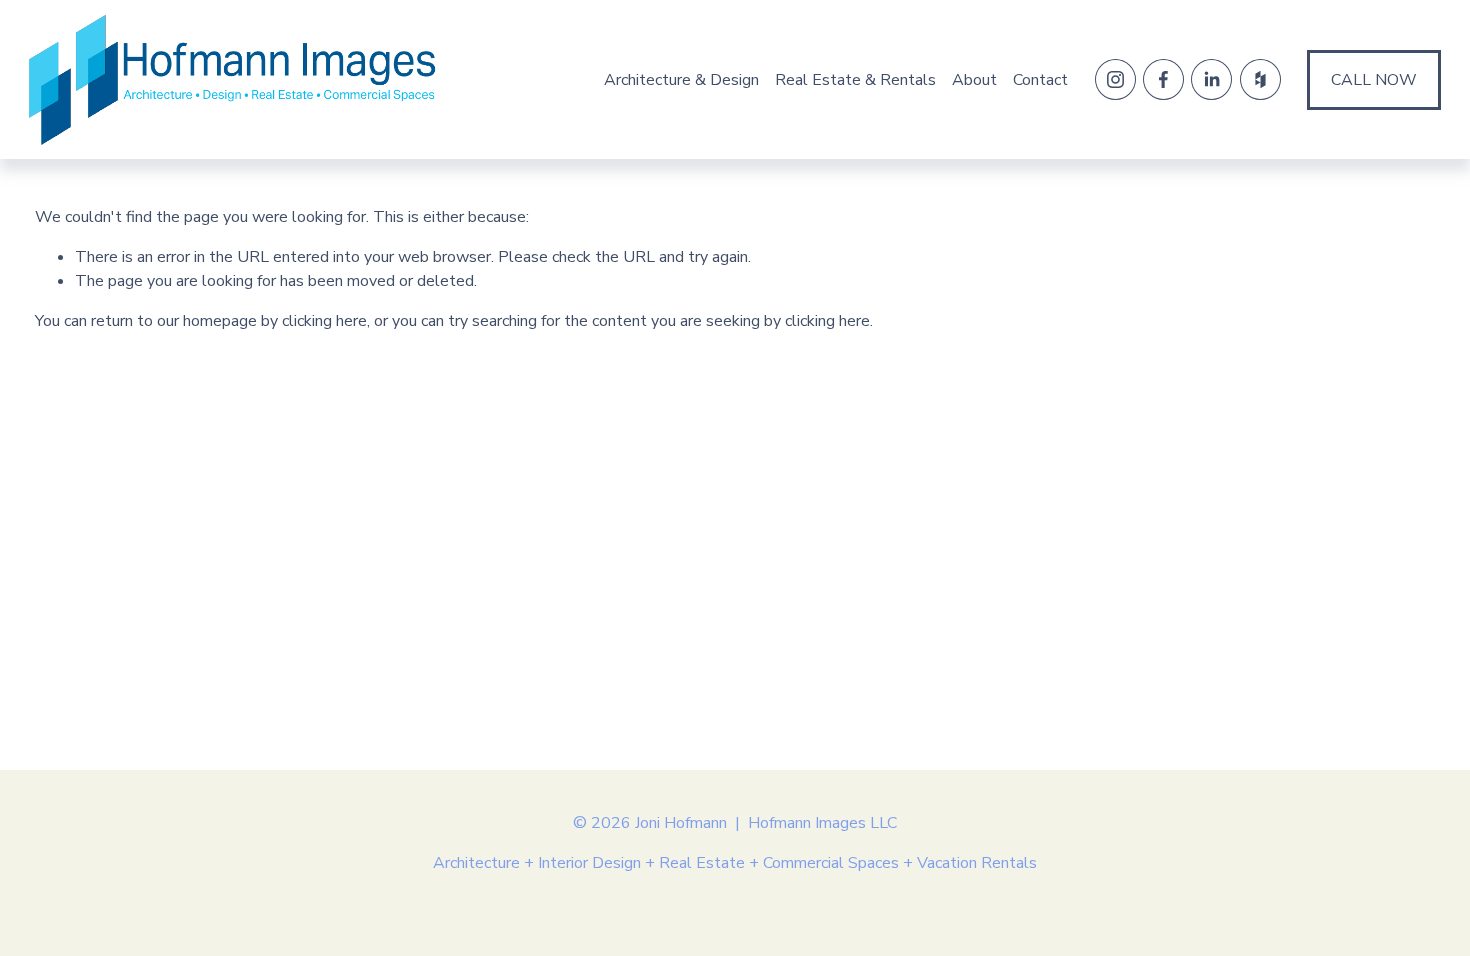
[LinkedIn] (1211, 79)
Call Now (1374, 80)
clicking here (324, 321)
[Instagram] (1115, 79)
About (974, 80)
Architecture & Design (681, 80)
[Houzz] (1260, 79)
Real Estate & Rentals (855, 80)
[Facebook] (1163, 79)
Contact (1040, 80)
